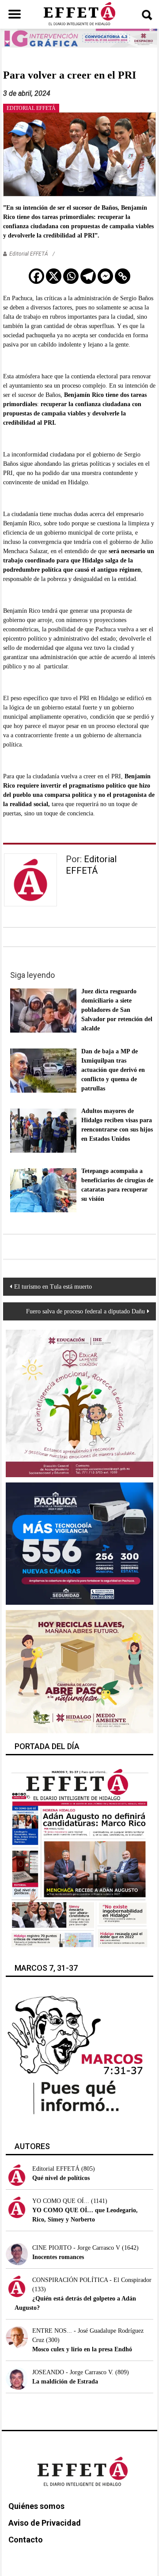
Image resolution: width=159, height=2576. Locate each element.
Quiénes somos (36, 2506)
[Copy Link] (123, 276)
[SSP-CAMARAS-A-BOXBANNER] (79, 1543)
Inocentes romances (58, 2257)
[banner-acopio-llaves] (79, 1671)
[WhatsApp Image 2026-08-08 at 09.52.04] (80, 38)
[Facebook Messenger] (105, 276)
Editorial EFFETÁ (29, 254)
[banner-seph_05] (79, 1403)
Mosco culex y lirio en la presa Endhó (82, 2349)
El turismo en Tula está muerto (53, 1287)
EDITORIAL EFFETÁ (31, 108)
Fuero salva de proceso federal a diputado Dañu (85, 1311)
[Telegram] (88, 276)
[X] (54, 276)
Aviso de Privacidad (45, 2523)
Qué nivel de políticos (61, 2178)
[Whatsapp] (71, 276)
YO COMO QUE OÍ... (61, 2201)
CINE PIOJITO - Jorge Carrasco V (76, 2248)
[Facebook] (36, 276)
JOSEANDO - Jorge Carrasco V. (73, 2372)
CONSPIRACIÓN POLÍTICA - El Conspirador (92, 2280)
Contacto (26, 2540)
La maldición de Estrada (65, 2382)
